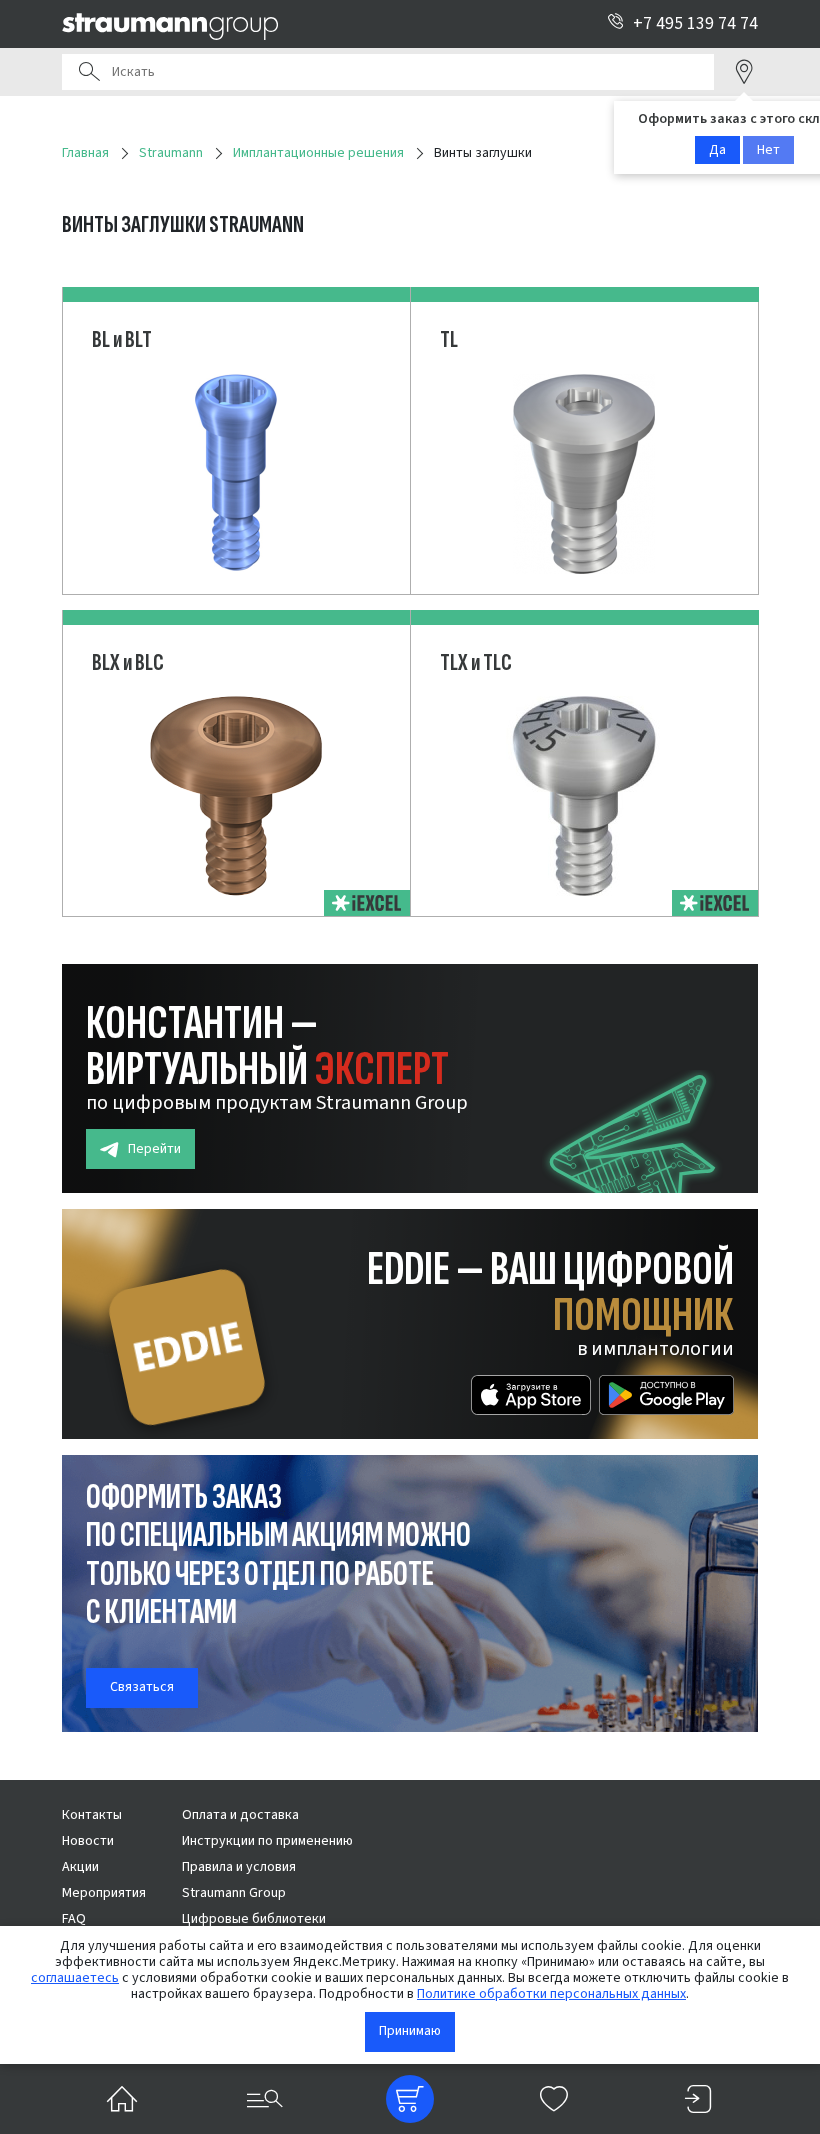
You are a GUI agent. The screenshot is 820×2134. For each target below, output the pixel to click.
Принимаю (410, 2031)
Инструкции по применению (267, 1841)
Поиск (89, 72)
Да (717, 150)
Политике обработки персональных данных (551, 1994)
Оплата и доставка (240, 1815)
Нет (768, 150)
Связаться (142, 1687)
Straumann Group (234, 1893)
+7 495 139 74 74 (695, 23)
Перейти (154, 1149)
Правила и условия (239, 1867)
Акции (80, 1867)
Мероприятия (104, 1893)
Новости (88, 1841)
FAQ (74, 1919)
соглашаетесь (75, 1978)
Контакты (92, 1815)
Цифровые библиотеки (254, 1919)
